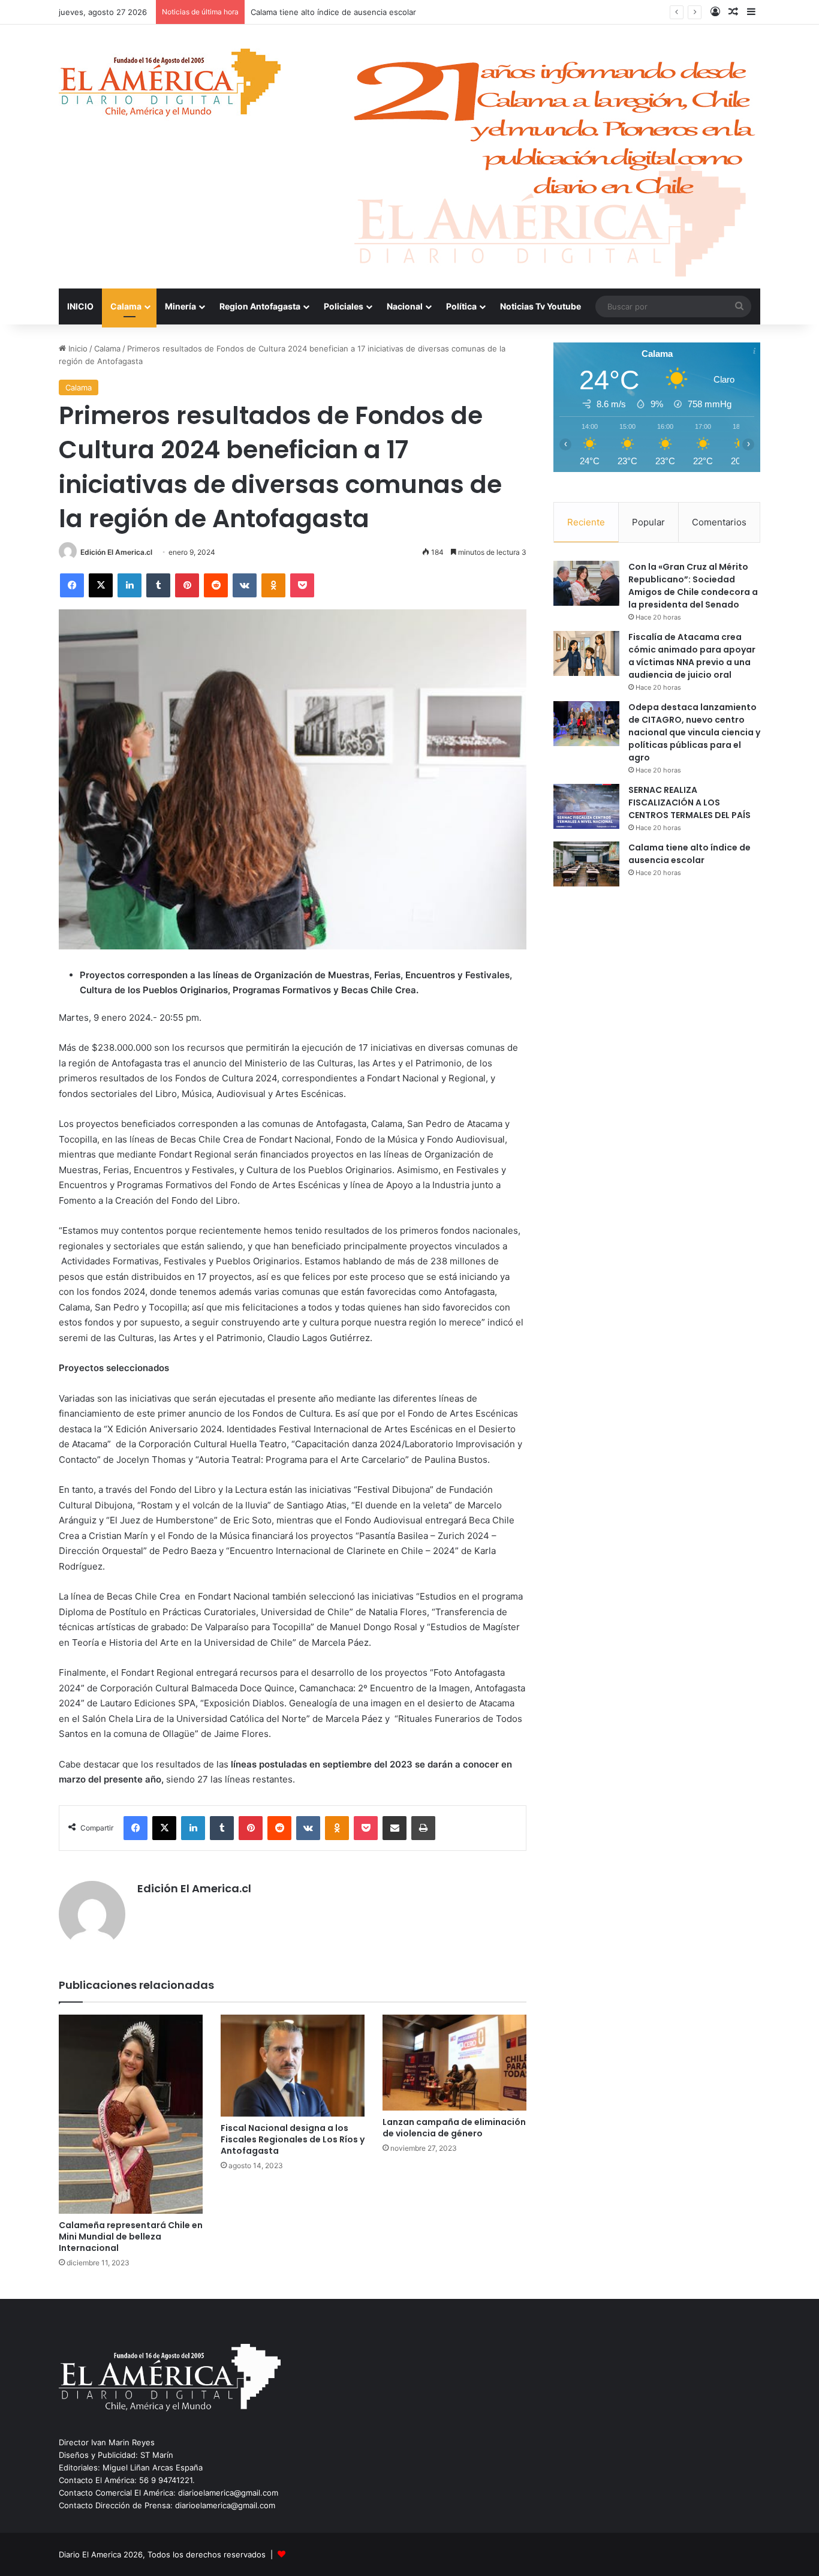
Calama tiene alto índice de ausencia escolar (689, 854)
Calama (126, 306)
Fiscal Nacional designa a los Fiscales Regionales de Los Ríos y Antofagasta (293, 2139)
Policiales (344, 306)
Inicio (77, 348)
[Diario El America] (170, 86)
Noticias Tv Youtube (541, 306)
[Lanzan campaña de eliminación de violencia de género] (454, 2063)
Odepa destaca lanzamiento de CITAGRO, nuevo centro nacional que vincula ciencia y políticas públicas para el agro (694, 732)
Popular (648, 522)
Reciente (586, 522)
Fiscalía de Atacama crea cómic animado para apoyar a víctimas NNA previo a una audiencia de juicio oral (692, 656)
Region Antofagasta (260, 306)
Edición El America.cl (116, 552)
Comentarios (719, 522)
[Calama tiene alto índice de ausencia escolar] (586, 864)
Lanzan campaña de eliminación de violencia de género (454, 2128)
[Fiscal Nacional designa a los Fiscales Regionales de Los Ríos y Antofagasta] (293, 2066)
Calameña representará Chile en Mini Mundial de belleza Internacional (131, 2237)
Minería (180, 306)
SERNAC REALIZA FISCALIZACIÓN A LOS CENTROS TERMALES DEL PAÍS (689, 802)
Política (461, 306)
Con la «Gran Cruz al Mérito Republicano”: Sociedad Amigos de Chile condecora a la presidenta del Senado (693, 586)
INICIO (80, 306)
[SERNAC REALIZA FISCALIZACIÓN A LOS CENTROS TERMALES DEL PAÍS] (586, 806)
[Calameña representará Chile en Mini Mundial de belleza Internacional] (131, 2114)
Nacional (405, 306)
